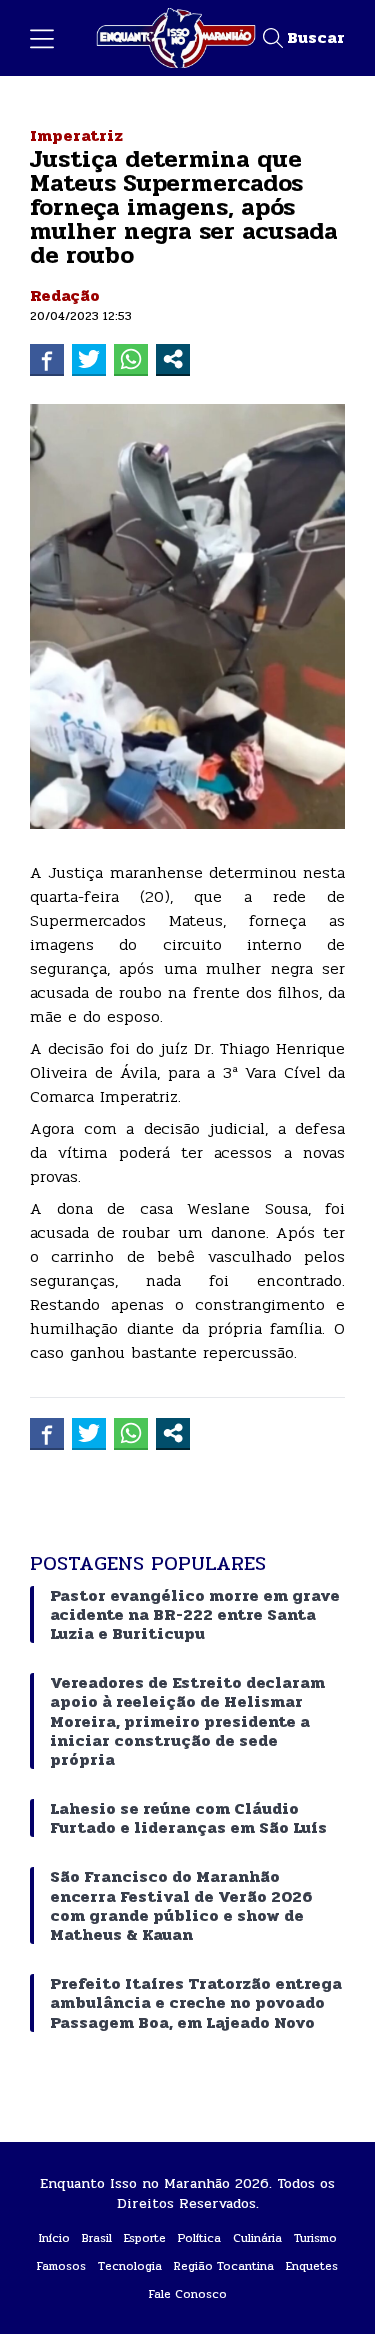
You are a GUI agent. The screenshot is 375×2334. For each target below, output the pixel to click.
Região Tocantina (224, 2266)
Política (199, 2238)
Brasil (97, 2238)
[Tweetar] (89, 359)
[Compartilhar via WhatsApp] (131, 359)
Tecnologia (130, 2266)
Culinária (257, 2238)
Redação (65, 295)
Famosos (61, 2266)
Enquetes (312, 2266)
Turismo (315, 2238)
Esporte (145, 2238)
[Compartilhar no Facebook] (47, 359)
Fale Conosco (188, 2294)
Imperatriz (76, 135)
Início (54, 2238)
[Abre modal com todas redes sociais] (173, 359)
